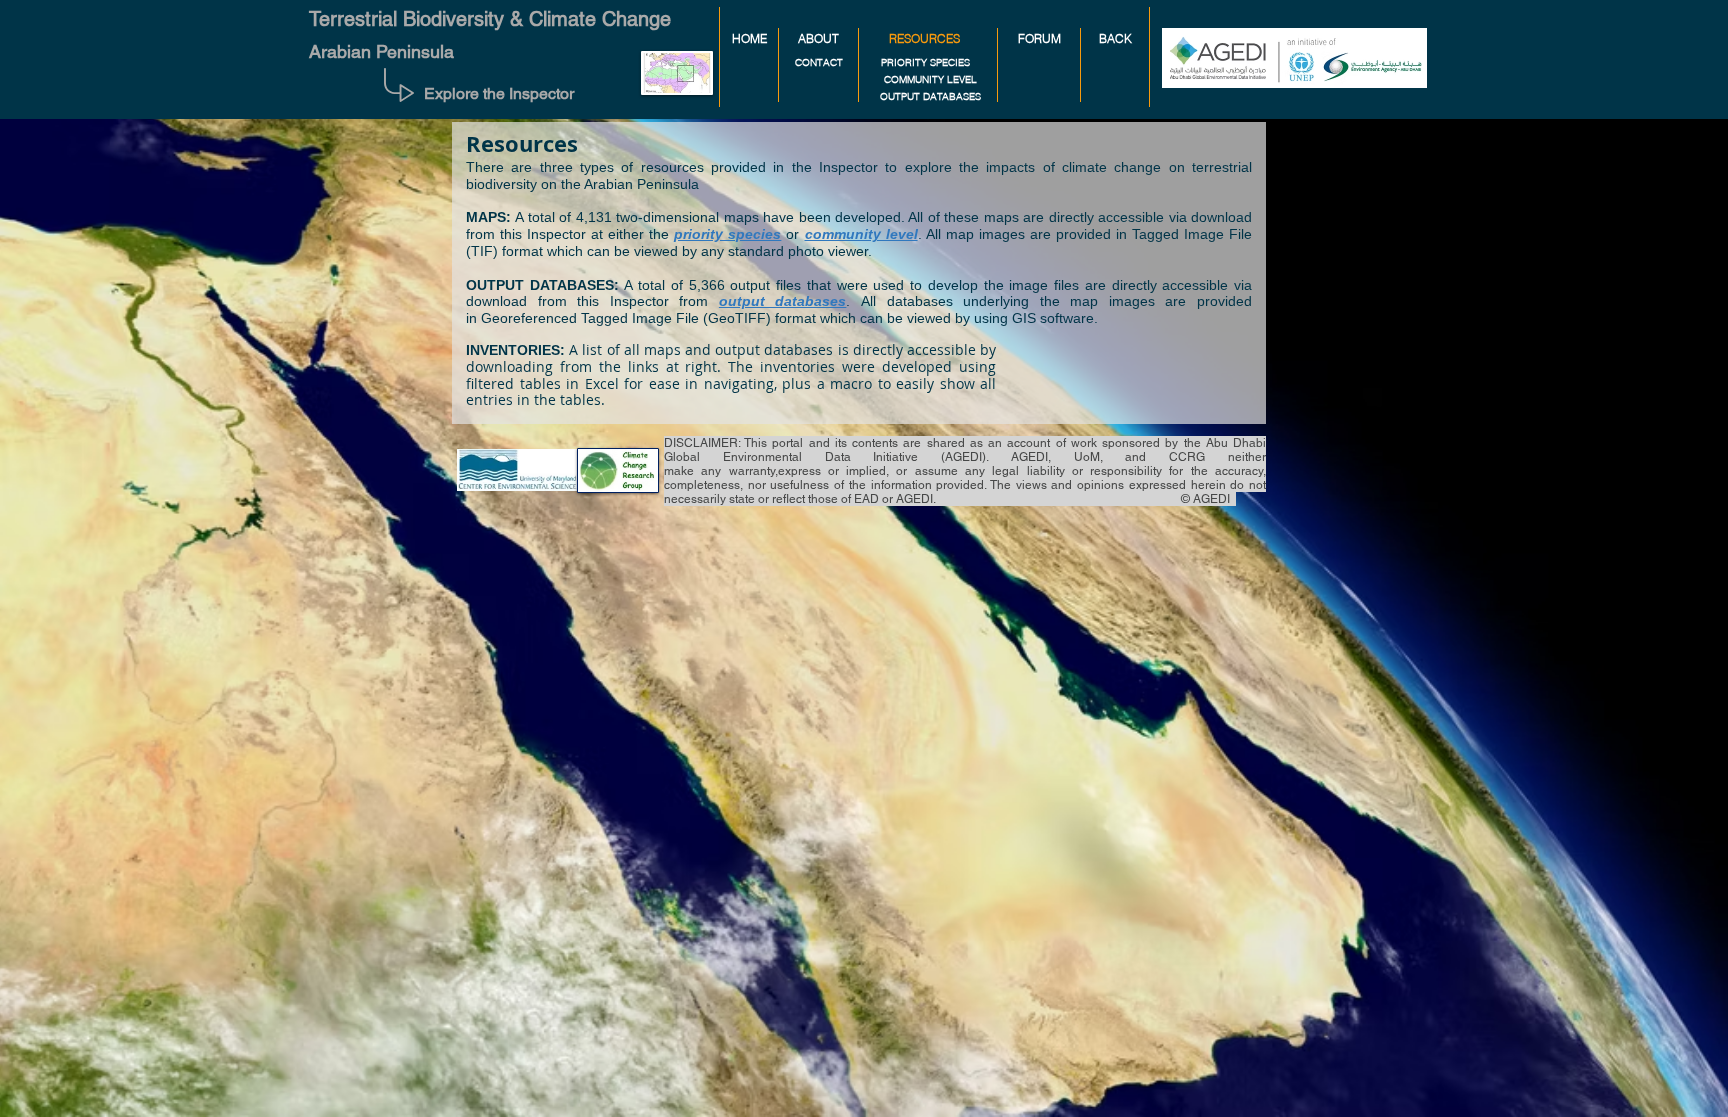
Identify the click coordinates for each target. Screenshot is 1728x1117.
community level (861, 234)
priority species (727, 234)
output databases (783, 301)
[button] (924, 39)
